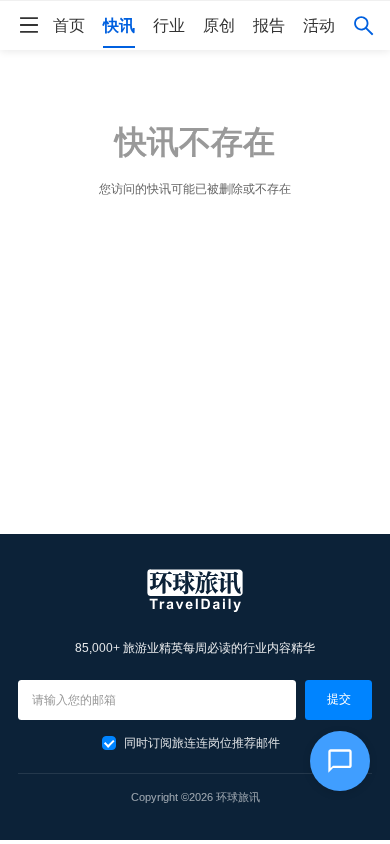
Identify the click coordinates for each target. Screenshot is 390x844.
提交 (339, 699)
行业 (169, 25)
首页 (69, 25)
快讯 (119, 25)
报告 (269, 25)
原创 (219, 25)
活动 (319, 25)
